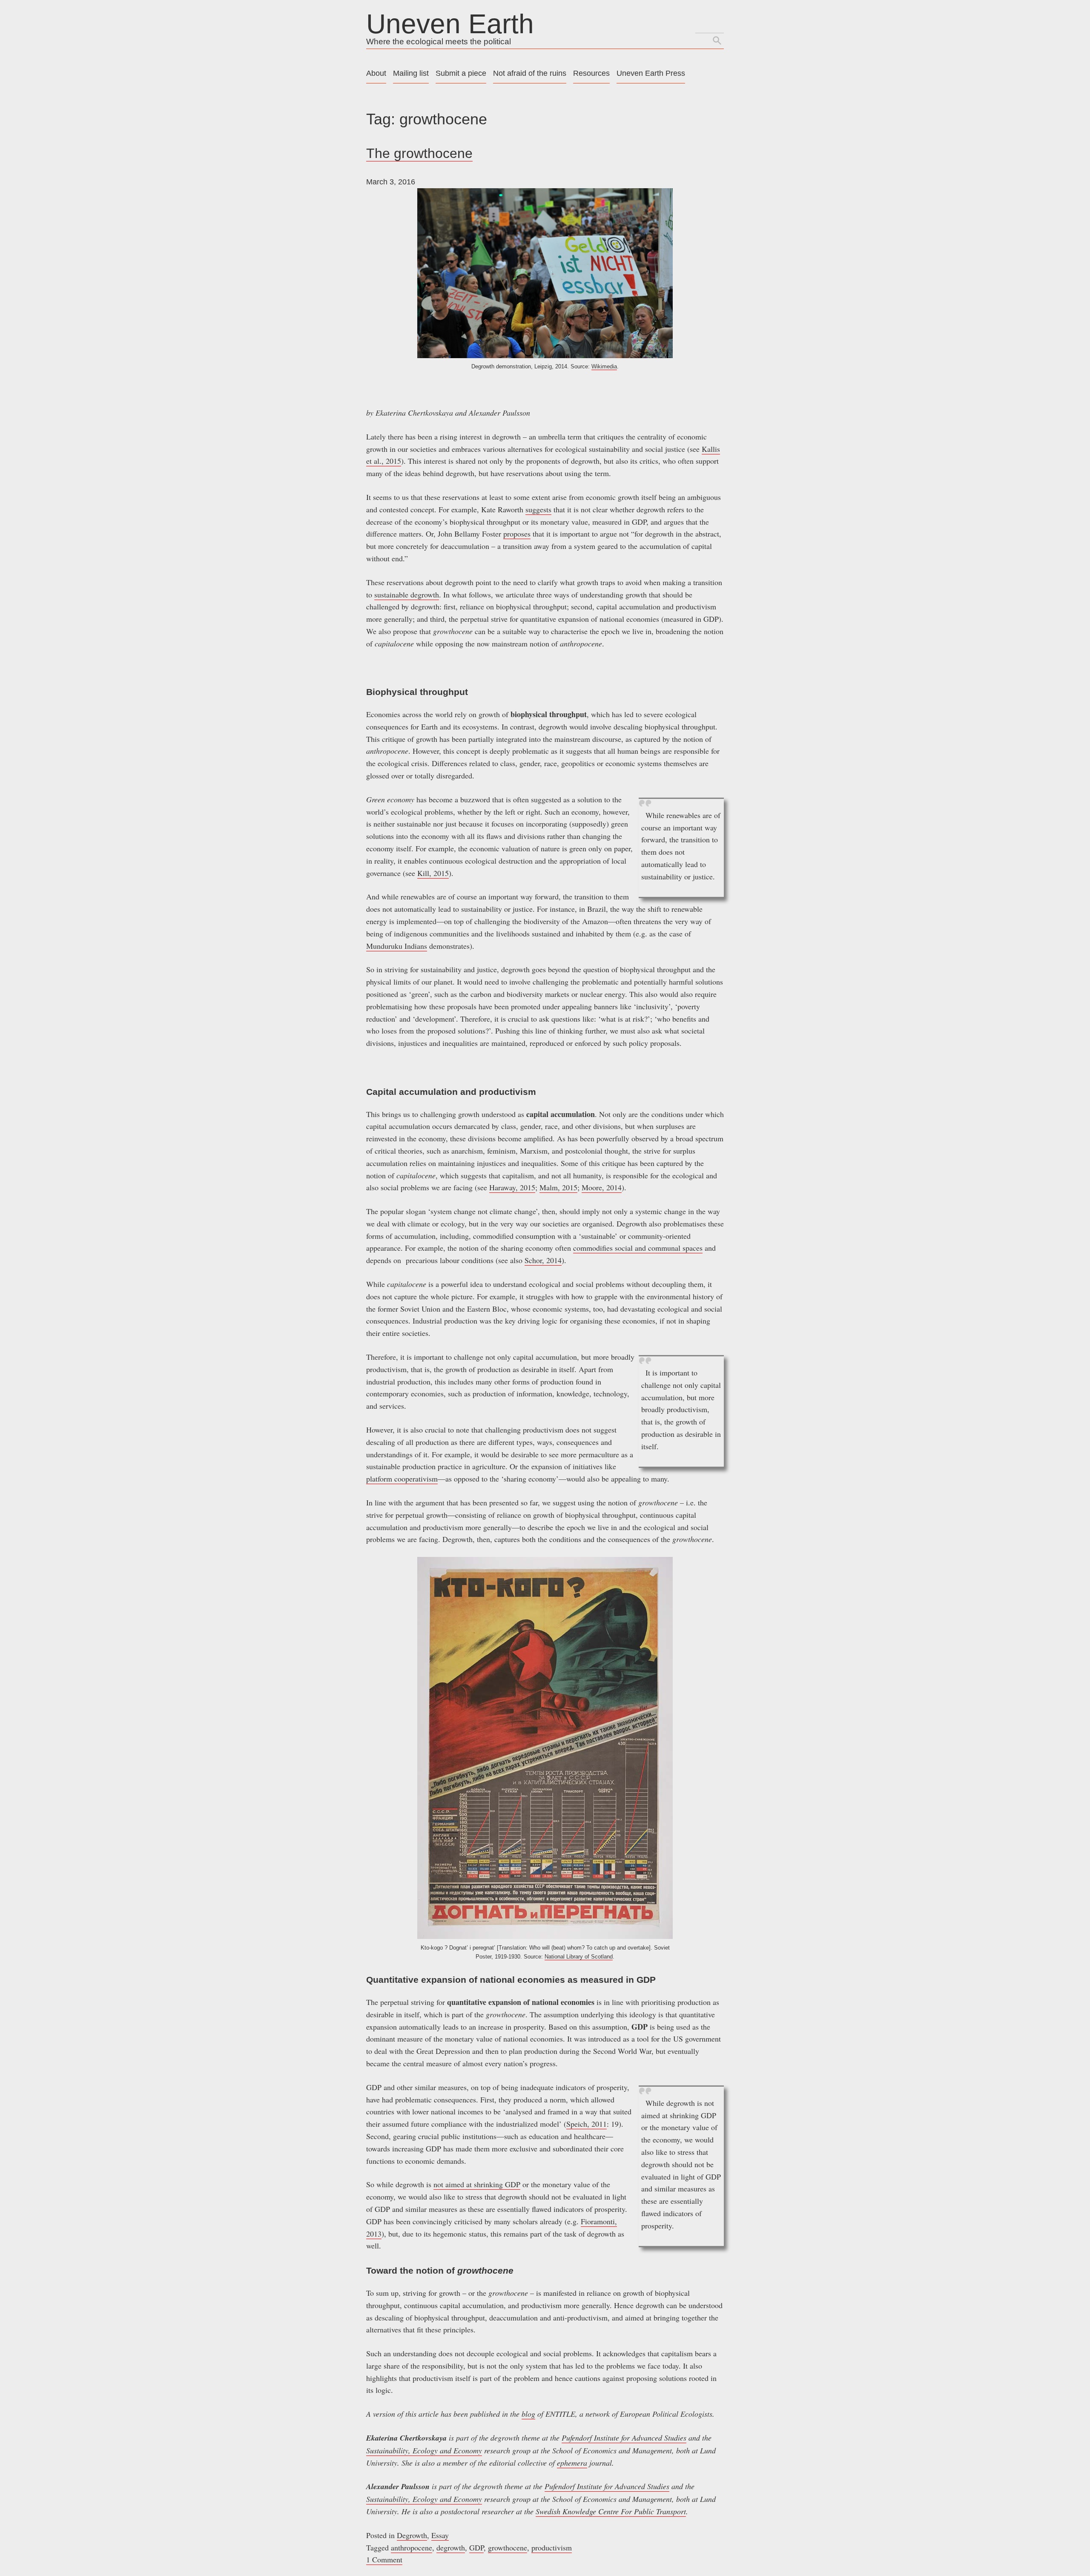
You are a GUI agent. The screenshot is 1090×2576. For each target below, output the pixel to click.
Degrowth (412, 2535)
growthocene (508, 2547)
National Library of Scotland (579, 1957)
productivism (552, 2547)
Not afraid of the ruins (530, 73)
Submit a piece (461, 73)
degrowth (451, 2547)
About (376, 73)
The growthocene (419, 153)
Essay (440, 2535)
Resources (591, 73)
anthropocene (412, 2547)
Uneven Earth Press (651, 73)
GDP (476, 2547)
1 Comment (384, 2559)
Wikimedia (604, 366)
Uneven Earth (450, 24)
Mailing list (411, 73)
